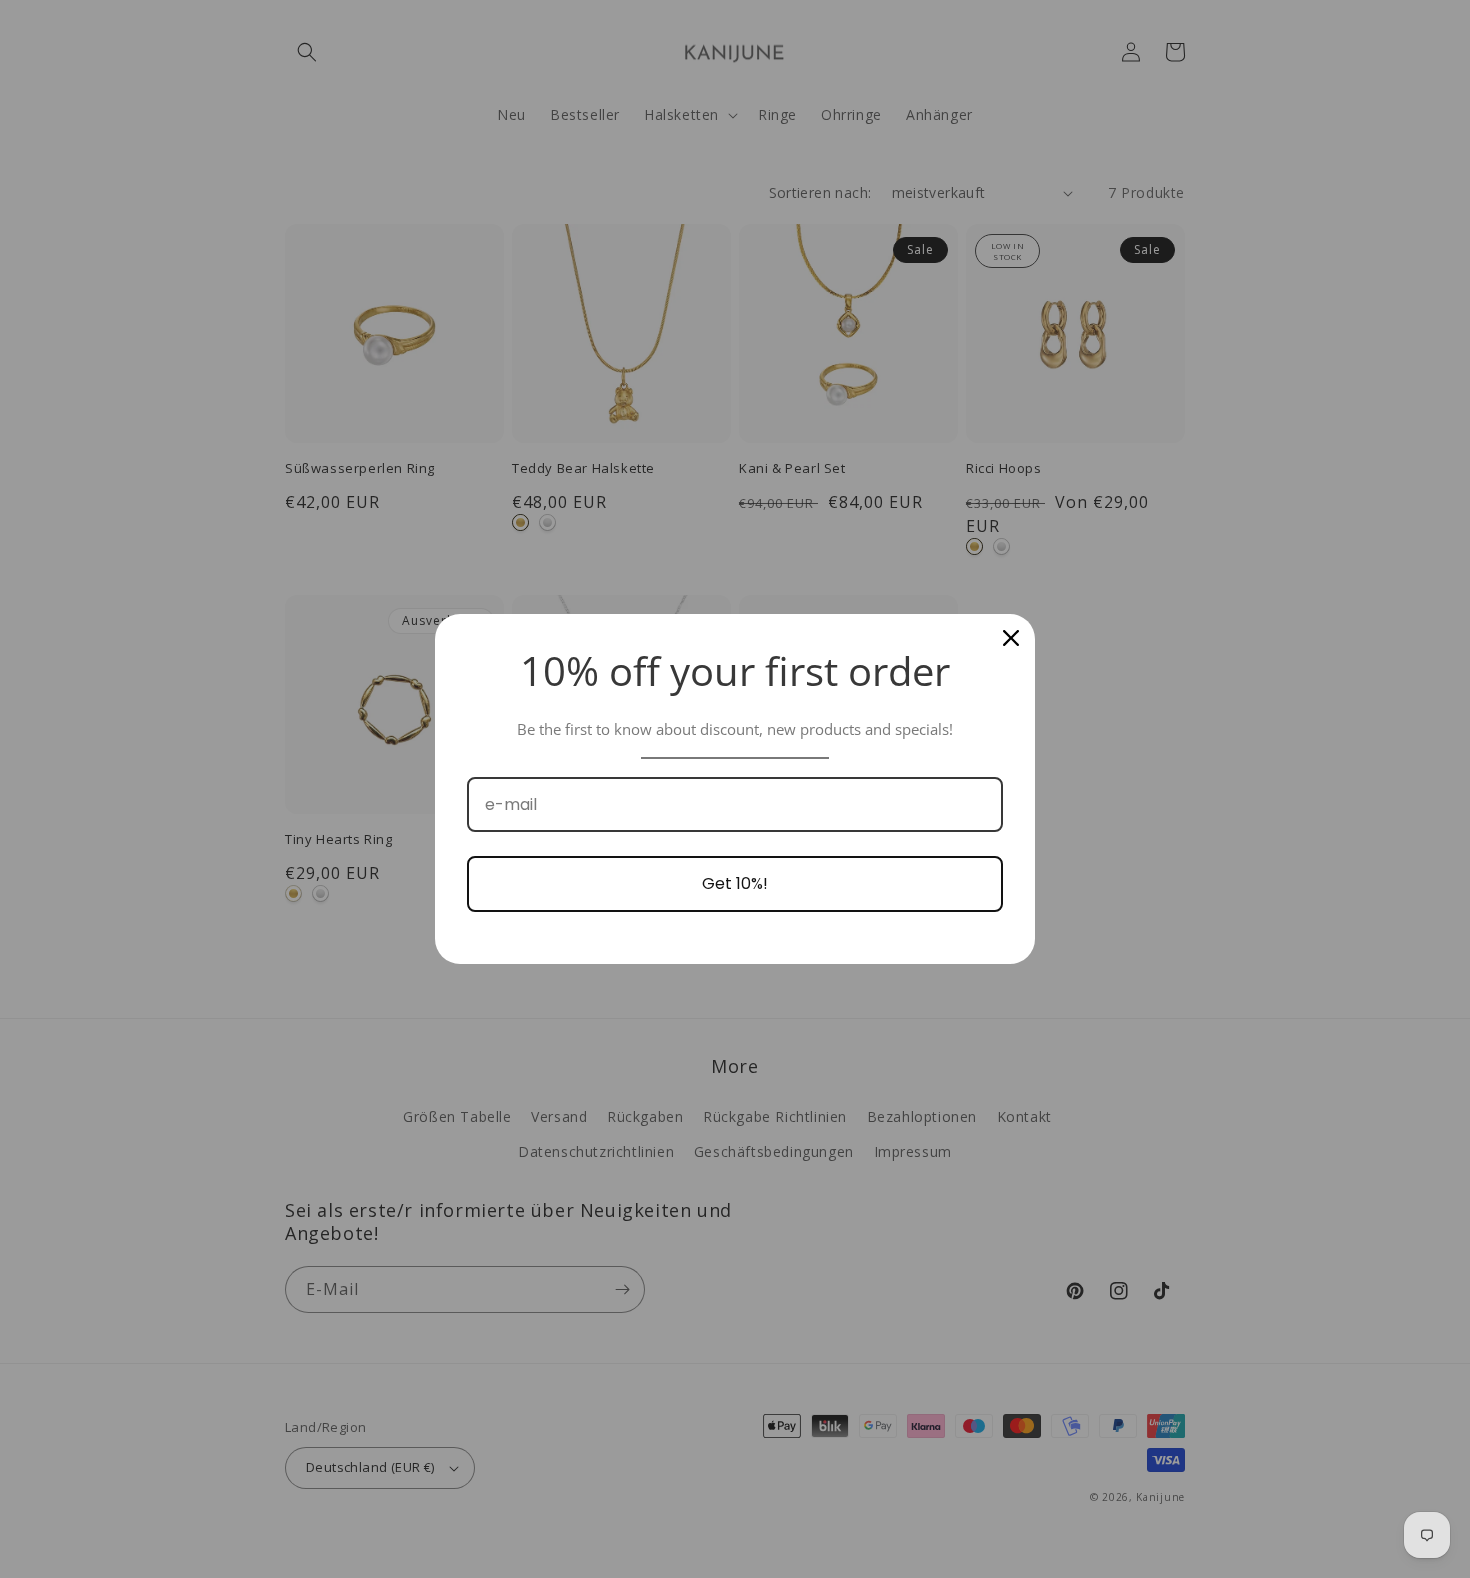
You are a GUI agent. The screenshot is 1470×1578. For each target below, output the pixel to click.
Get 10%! (735, 883)
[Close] (1011, 638)
